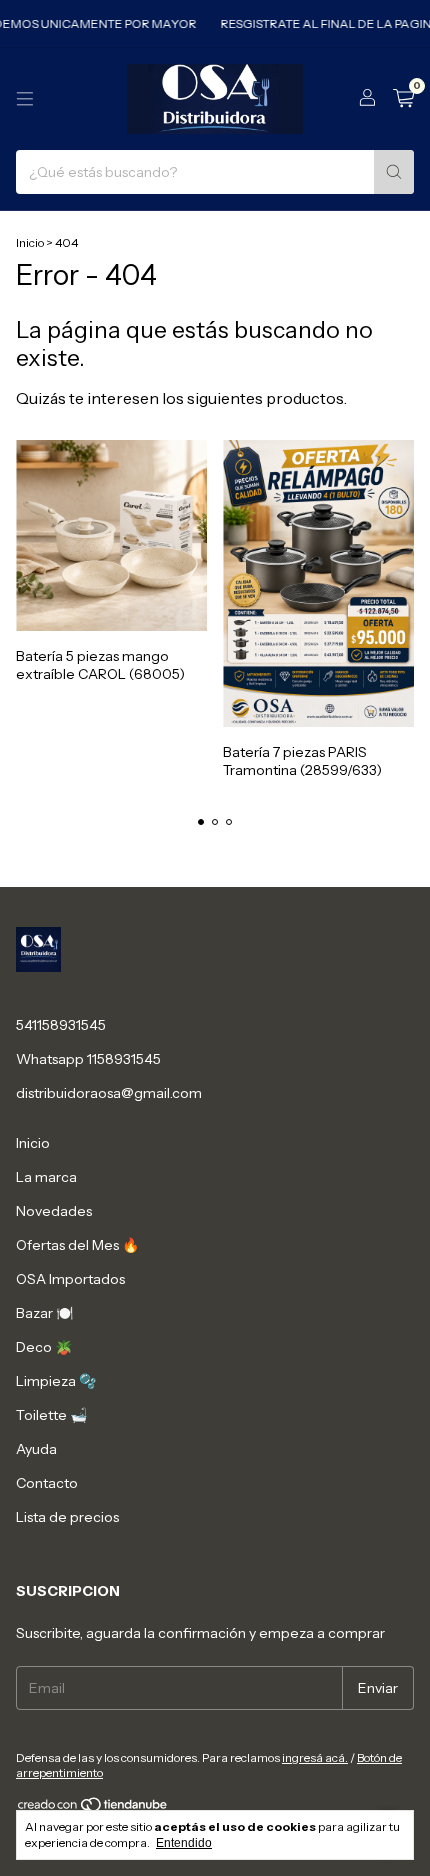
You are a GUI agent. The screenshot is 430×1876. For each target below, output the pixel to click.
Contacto (47, 1483)
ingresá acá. (315, 1757)
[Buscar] (394, 172)
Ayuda (36, 1449)
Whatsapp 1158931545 (88, 1059)
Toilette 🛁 (51, 1415)
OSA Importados (70, 1279)
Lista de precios (67, 1517)
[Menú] (25, 99)
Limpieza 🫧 (56, 1381)
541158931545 (61, 1025)
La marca (46, 1177)
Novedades (54, 1211)
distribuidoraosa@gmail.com (109, 1093)
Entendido (184, 1843)
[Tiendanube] (93, 1808)
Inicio (30, 242)
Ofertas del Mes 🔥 (77, 1245)
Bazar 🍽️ (44, 1313)
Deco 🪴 (44, 1347)
